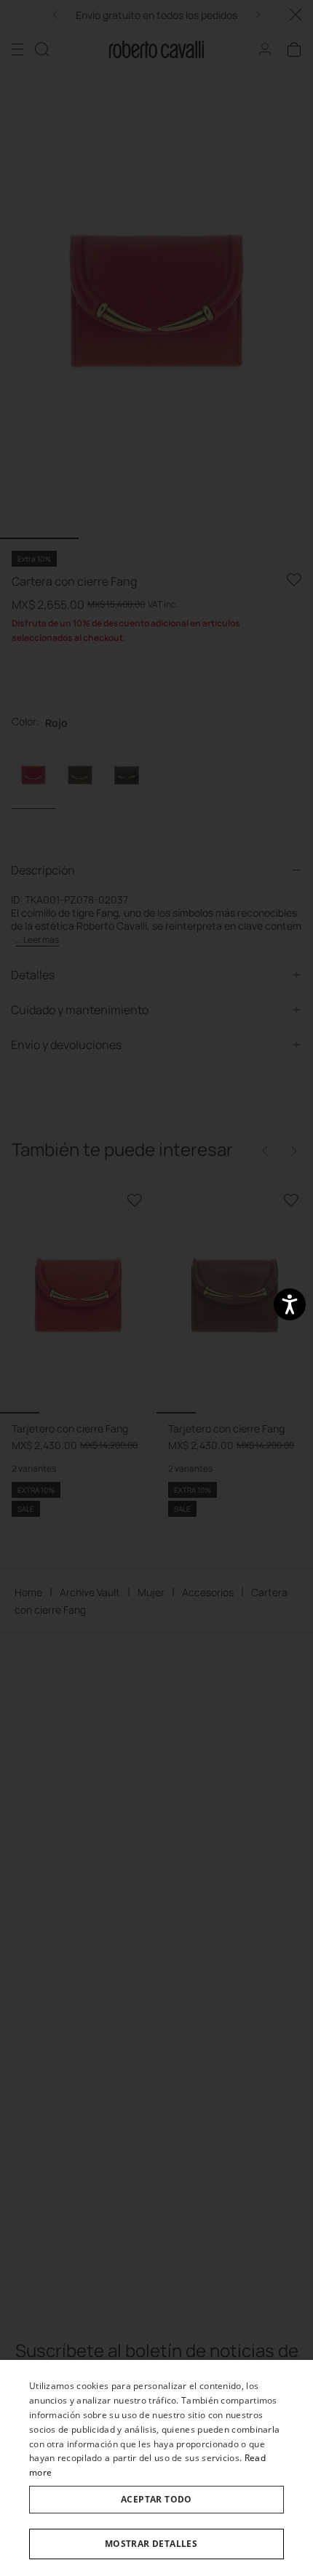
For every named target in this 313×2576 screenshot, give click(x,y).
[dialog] (156, 2468)
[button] (156, 2544)
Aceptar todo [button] (156, 2499)
